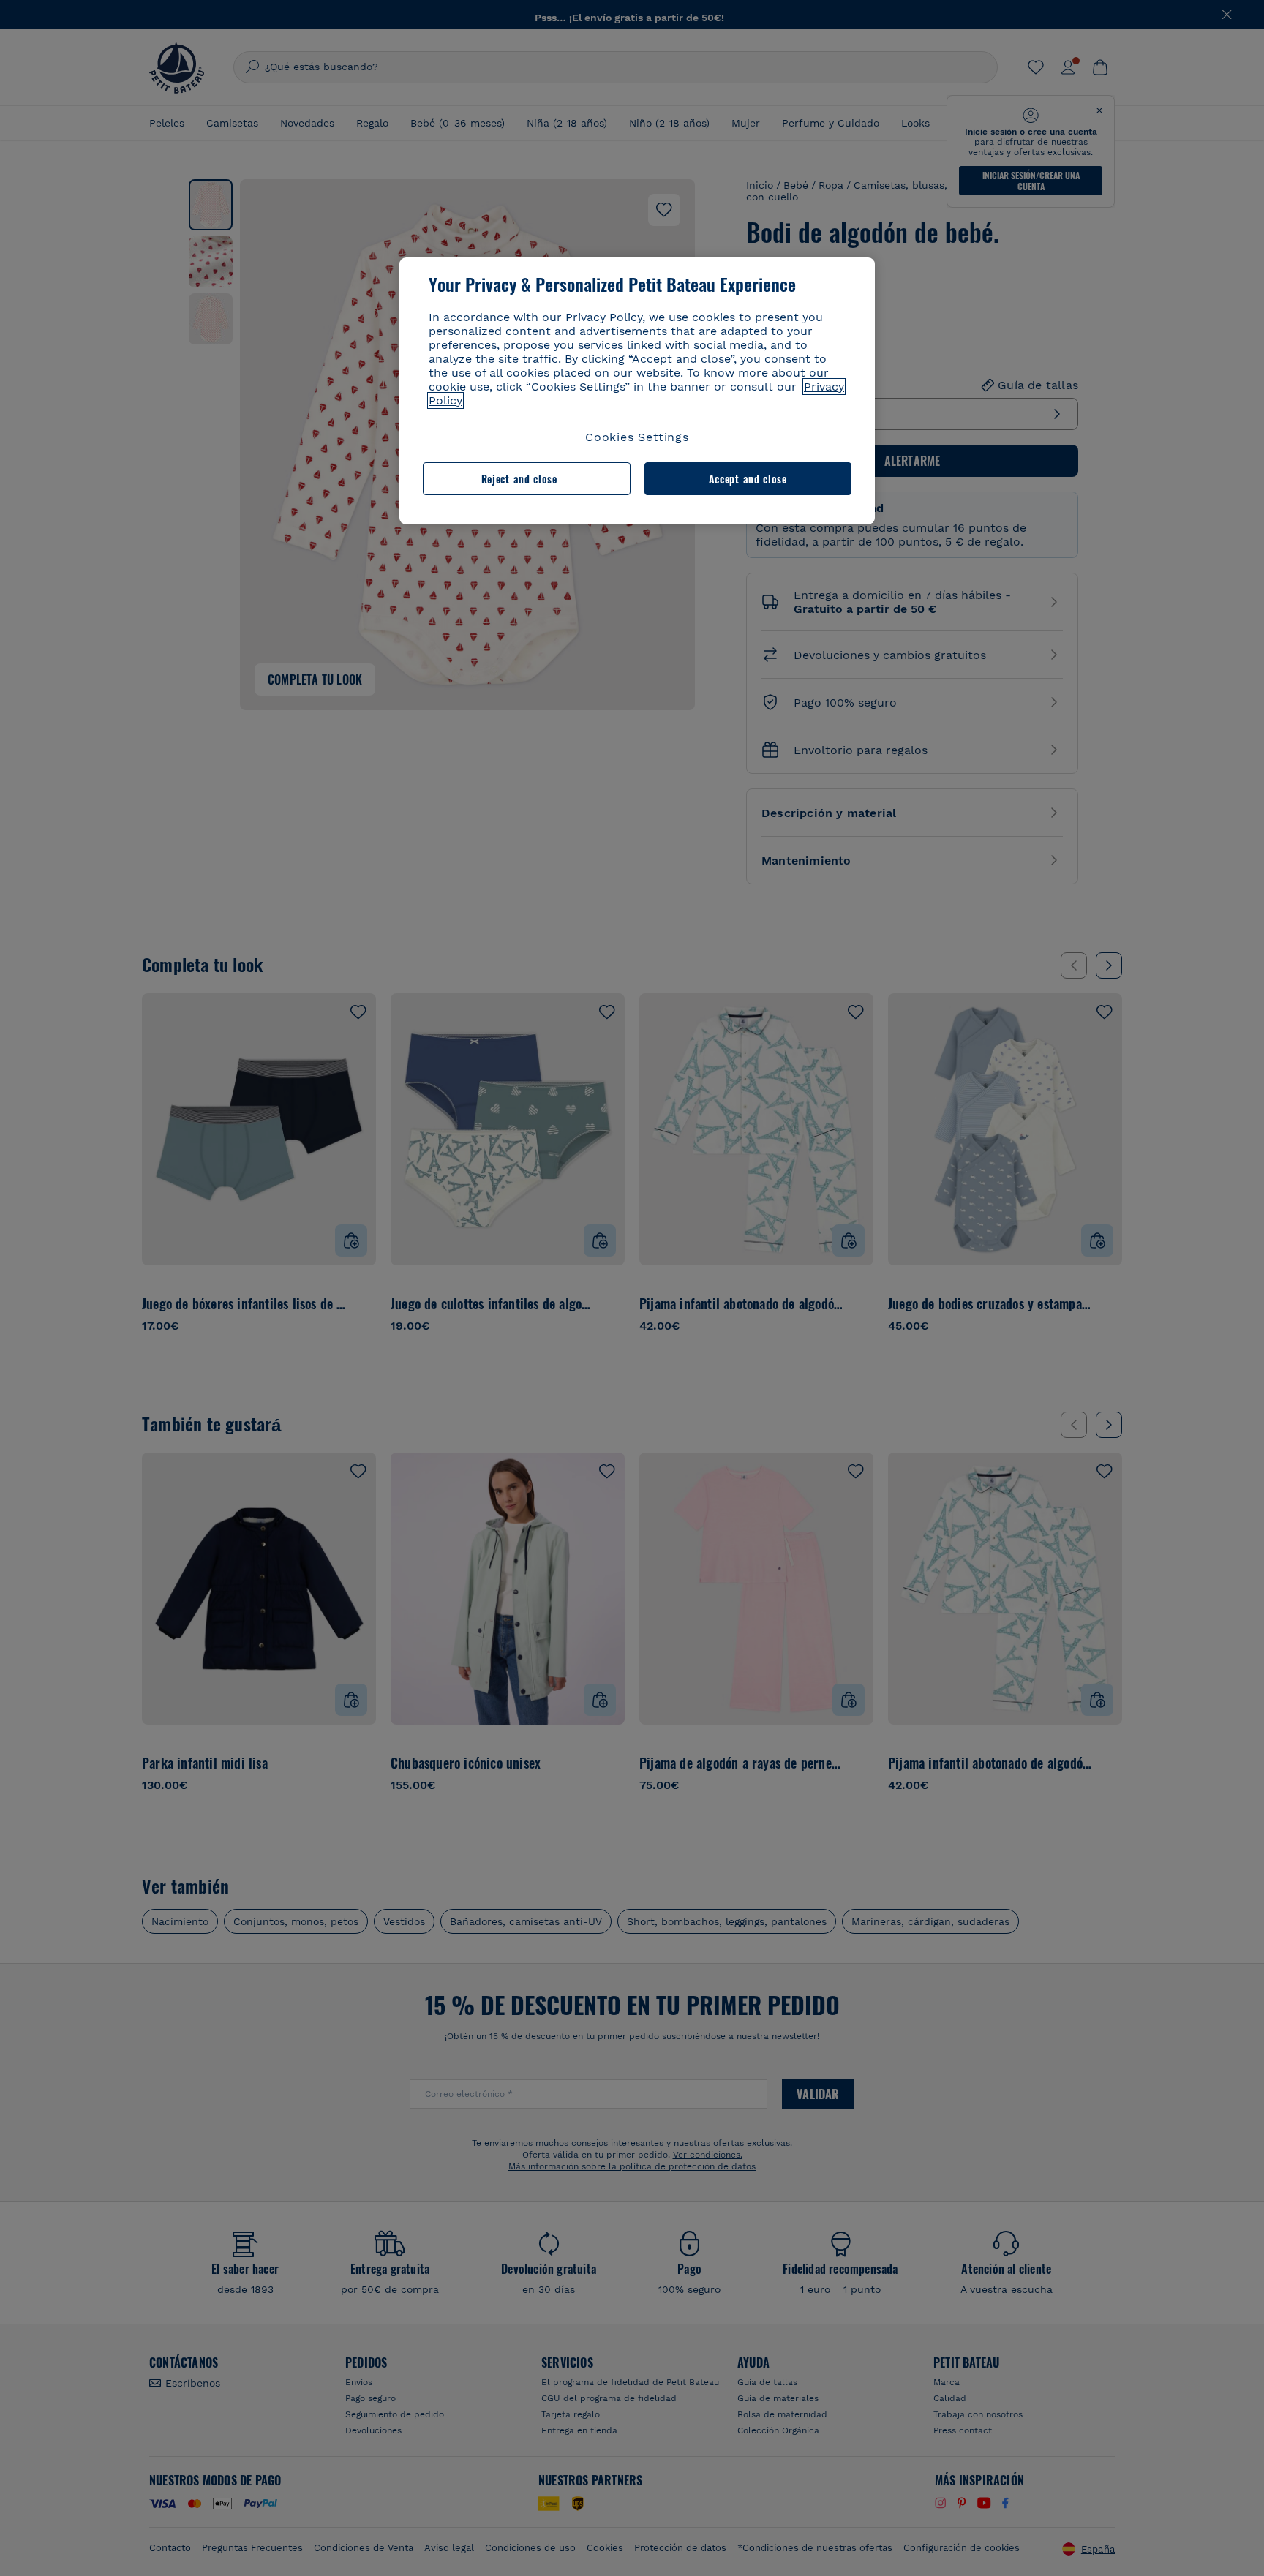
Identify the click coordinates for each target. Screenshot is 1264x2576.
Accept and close (748, 479)
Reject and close (519, 479)
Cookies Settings (637, 437)
